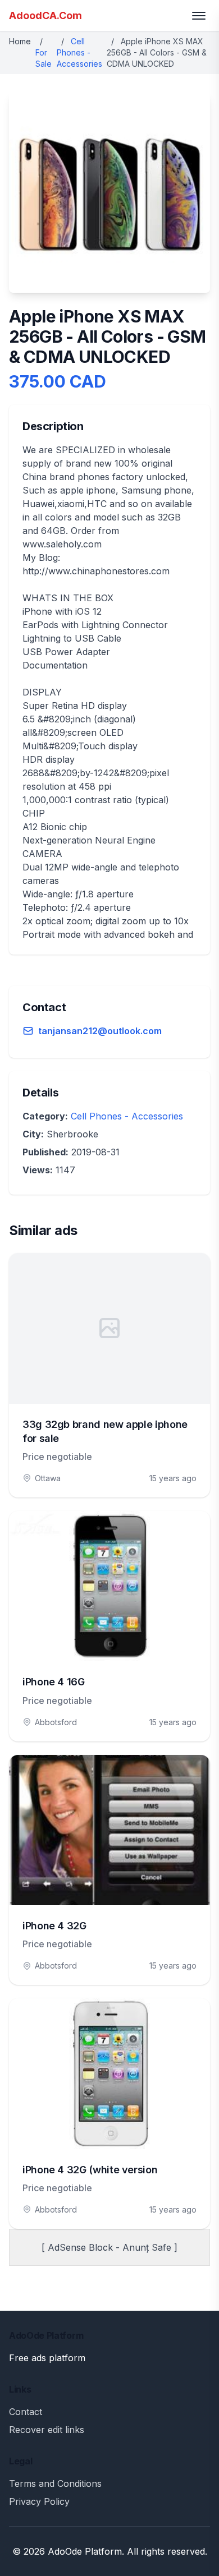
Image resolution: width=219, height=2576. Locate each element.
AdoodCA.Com (45, 15)
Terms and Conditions (55, 2483)
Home (20, 41)
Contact (26, 2412)
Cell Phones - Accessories (79, 52)
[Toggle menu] (199, 16)
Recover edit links (47, 2430)
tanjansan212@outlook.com (100, 1031)
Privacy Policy (39, 2501)
